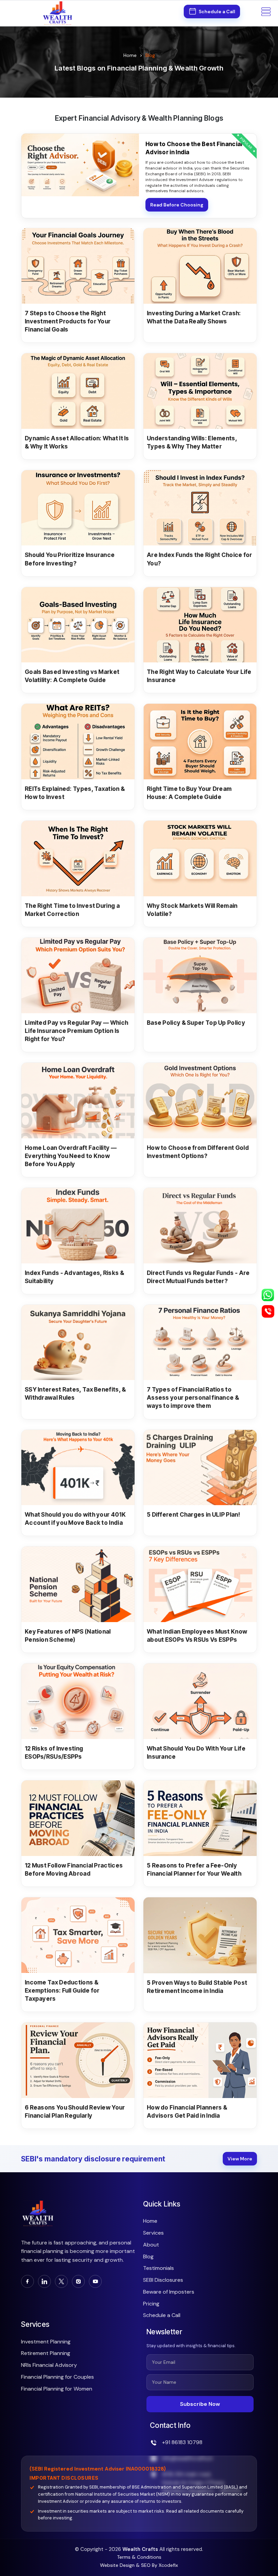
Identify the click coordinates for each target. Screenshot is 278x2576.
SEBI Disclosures (163, 2280)
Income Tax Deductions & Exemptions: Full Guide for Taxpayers (62, 1990)
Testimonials (158, 2268)
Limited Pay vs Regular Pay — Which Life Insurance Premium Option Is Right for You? (76, 1031)
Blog (148, 2257)
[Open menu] (266, 13)
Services (153, 2233)
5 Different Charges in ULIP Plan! (193, 1514)
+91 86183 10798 (182, 2442)
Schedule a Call (162, 2315)
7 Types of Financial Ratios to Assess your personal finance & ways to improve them (193, 1397)
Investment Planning (46, 2342)
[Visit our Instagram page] (78, 2281)
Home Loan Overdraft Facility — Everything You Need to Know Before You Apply (71, 1156)
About (151, 2245)
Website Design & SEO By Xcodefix (139, 2565)
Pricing (151, 2304)
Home (130, 55)
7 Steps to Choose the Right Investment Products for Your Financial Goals (68, 321)
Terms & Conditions (139, 2557)
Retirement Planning (46, 2353)
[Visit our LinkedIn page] (44, 2281)
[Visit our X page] (61, 2281)
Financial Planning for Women (57, 2389)
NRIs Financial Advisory (49, 2365)
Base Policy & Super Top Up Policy (196, 1023)
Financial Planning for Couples (57, 2377)
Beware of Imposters (169, 2292)
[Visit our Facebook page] (27, 2281)
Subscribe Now (200, 2404)
